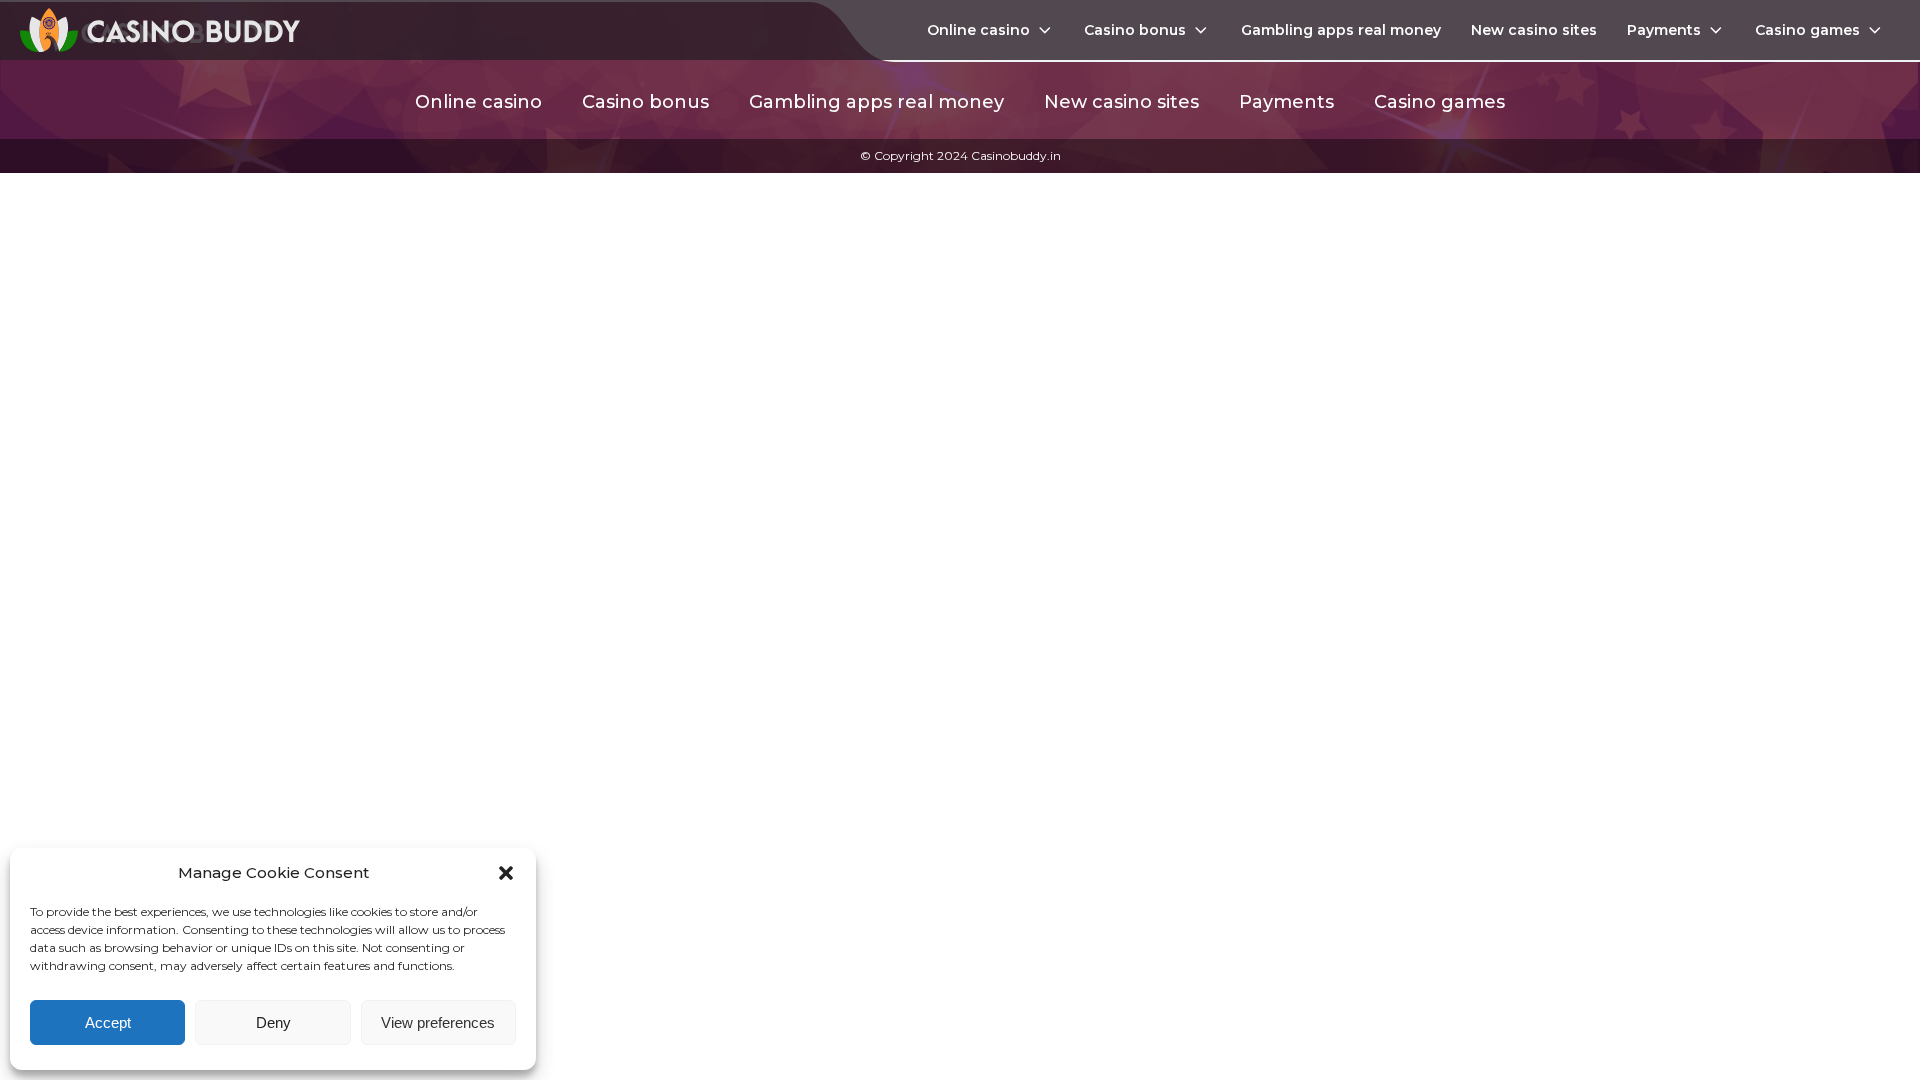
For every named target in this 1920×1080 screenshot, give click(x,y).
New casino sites (1534, 30)
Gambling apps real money (1341, 30)
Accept (108, 1022)
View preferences (438, 1022)
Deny (273, 1022)
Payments (1664, 30)
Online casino (978, 30)
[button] (506, 873)
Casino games (1807, 30)
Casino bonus (1135, 30)
